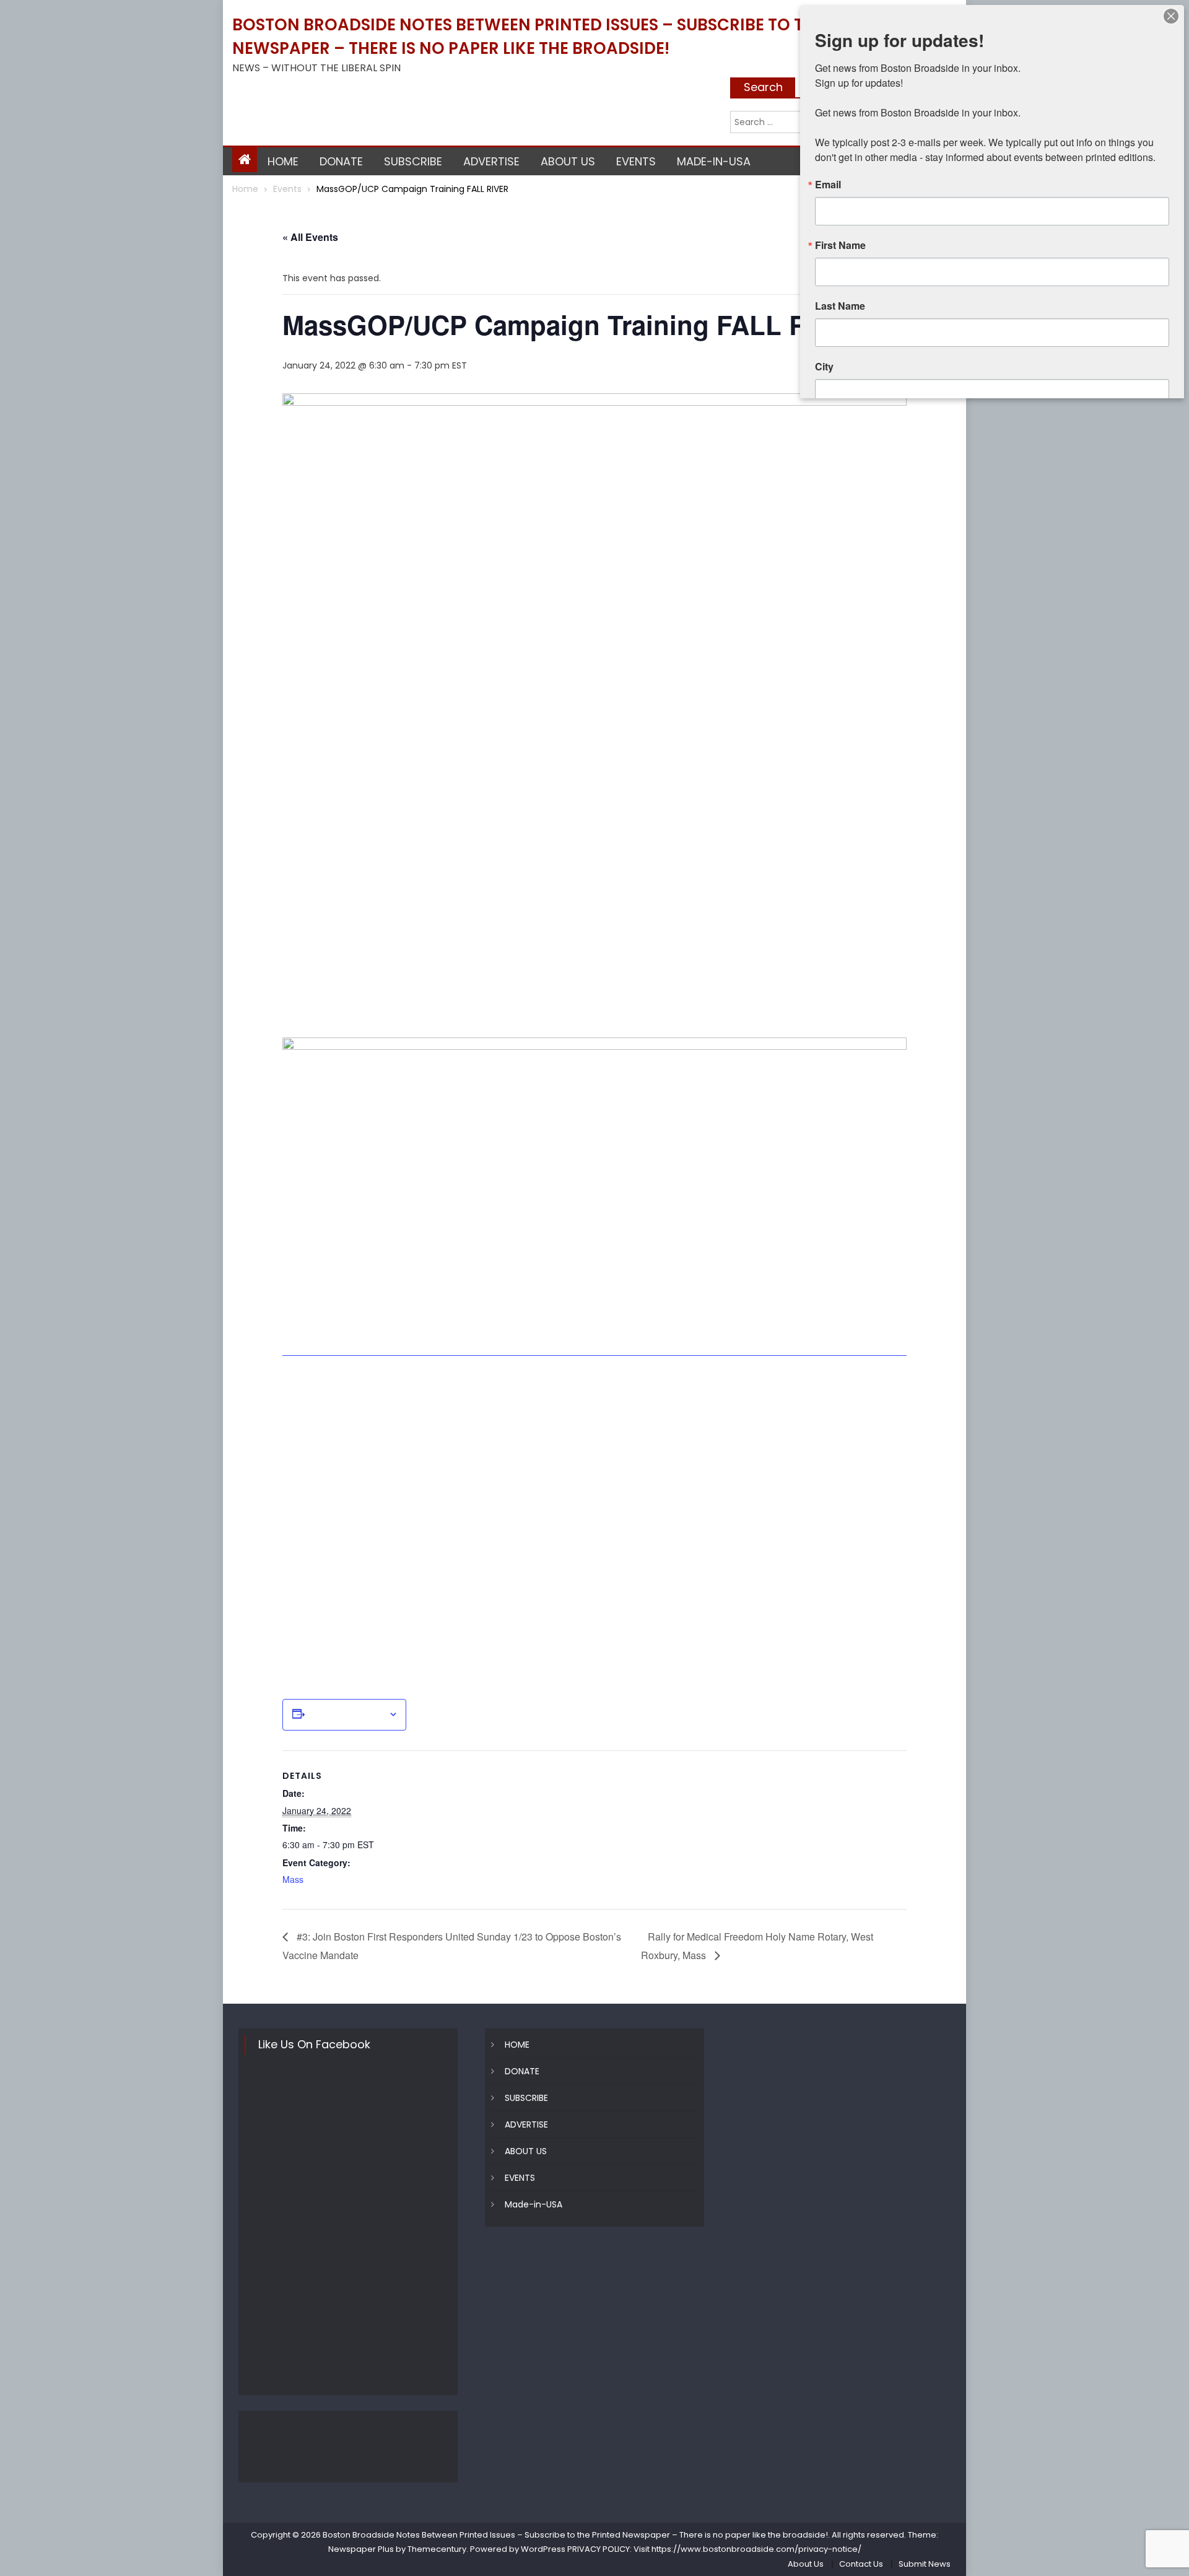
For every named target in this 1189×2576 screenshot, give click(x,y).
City (824, 367)
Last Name (840, 306)
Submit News (925, 2564)
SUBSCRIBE (413, 161)
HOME (283, 161)
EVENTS (636, 161)
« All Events (310, 237)
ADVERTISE (491, 161)
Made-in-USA (714, 161)
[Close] (1171, 16)
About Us (806, 2564)
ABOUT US (568, 161)
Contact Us (861, 2564)
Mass (293, 1879)
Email (828, 185)
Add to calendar (346, 1714)
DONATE (341, 161)
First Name (840, 245)
